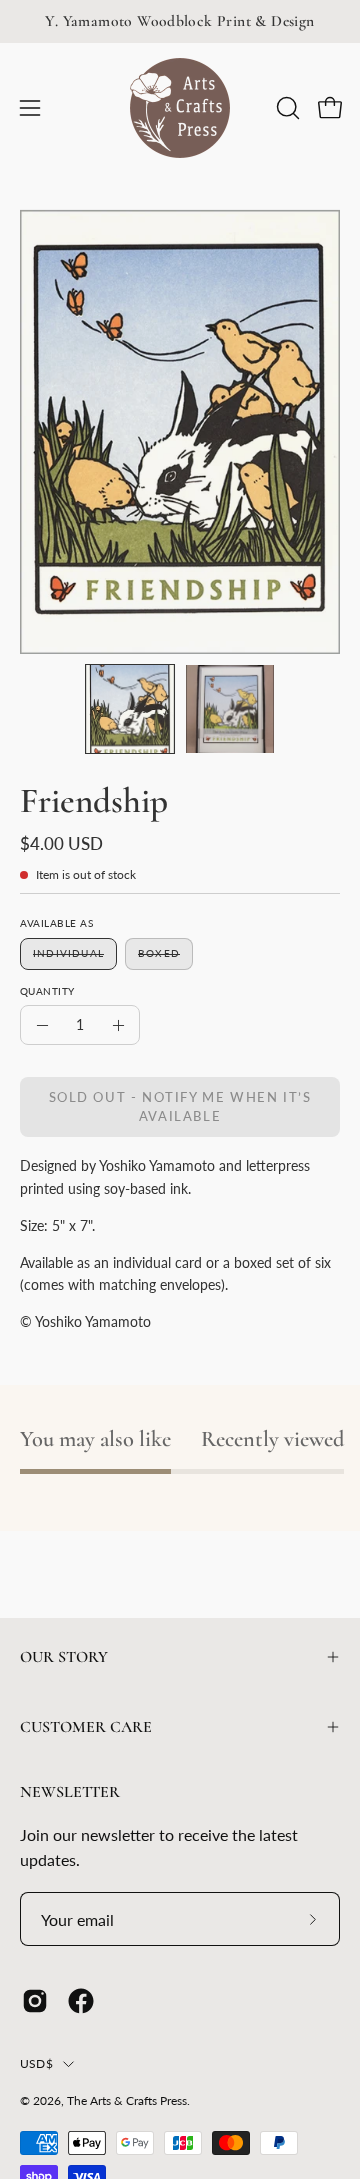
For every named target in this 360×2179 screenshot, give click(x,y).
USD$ (36, 2063)
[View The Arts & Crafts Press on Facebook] (81, 2001)
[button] (286, 108)
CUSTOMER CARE (86, 1727)
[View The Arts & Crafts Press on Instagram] (35, 2001)
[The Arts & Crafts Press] (180, 108)
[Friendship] (130, 709)
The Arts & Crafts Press (127, 2100)
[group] (180, 21)
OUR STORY (64, 1657)
